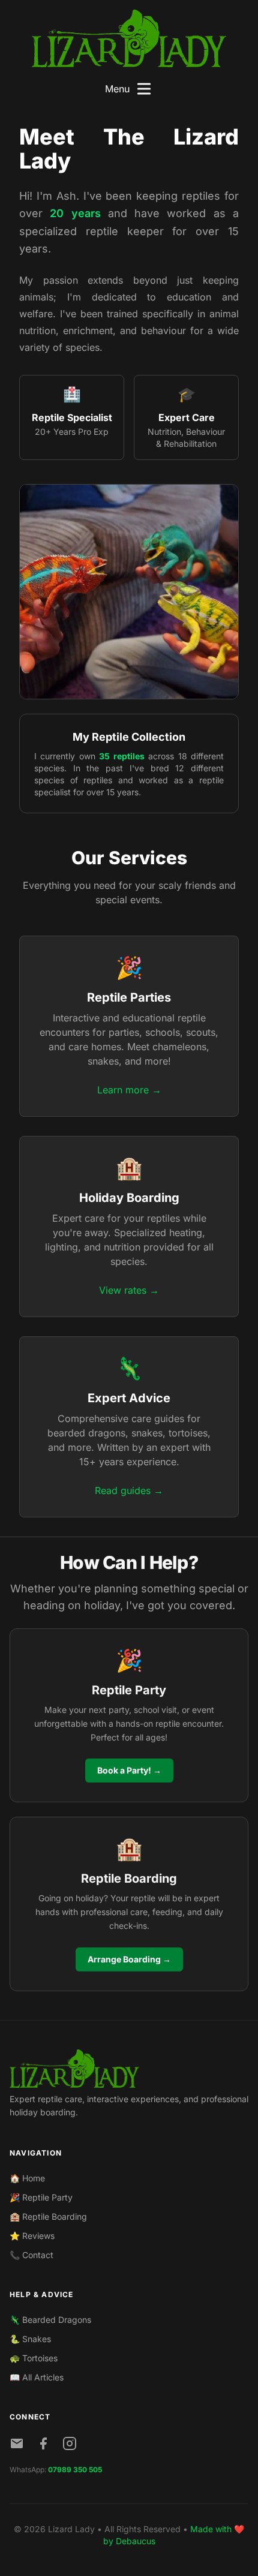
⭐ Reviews (32, 2236)
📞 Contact (31, 2255)
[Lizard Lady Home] (129, 2069)
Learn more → (129, 1090)
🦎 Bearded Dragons (50, 2320)
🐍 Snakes (30, 2339)
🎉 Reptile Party (41, 2197)
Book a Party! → (129, 1770)
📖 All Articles (37, 2377)
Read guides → (129, 1490)
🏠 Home (27, 2178)
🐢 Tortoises (34, 2358)
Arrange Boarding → (129, 1959)
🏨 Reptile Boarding (48, 2216)
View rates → (129, 1290)
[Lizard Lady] (129, 38)
